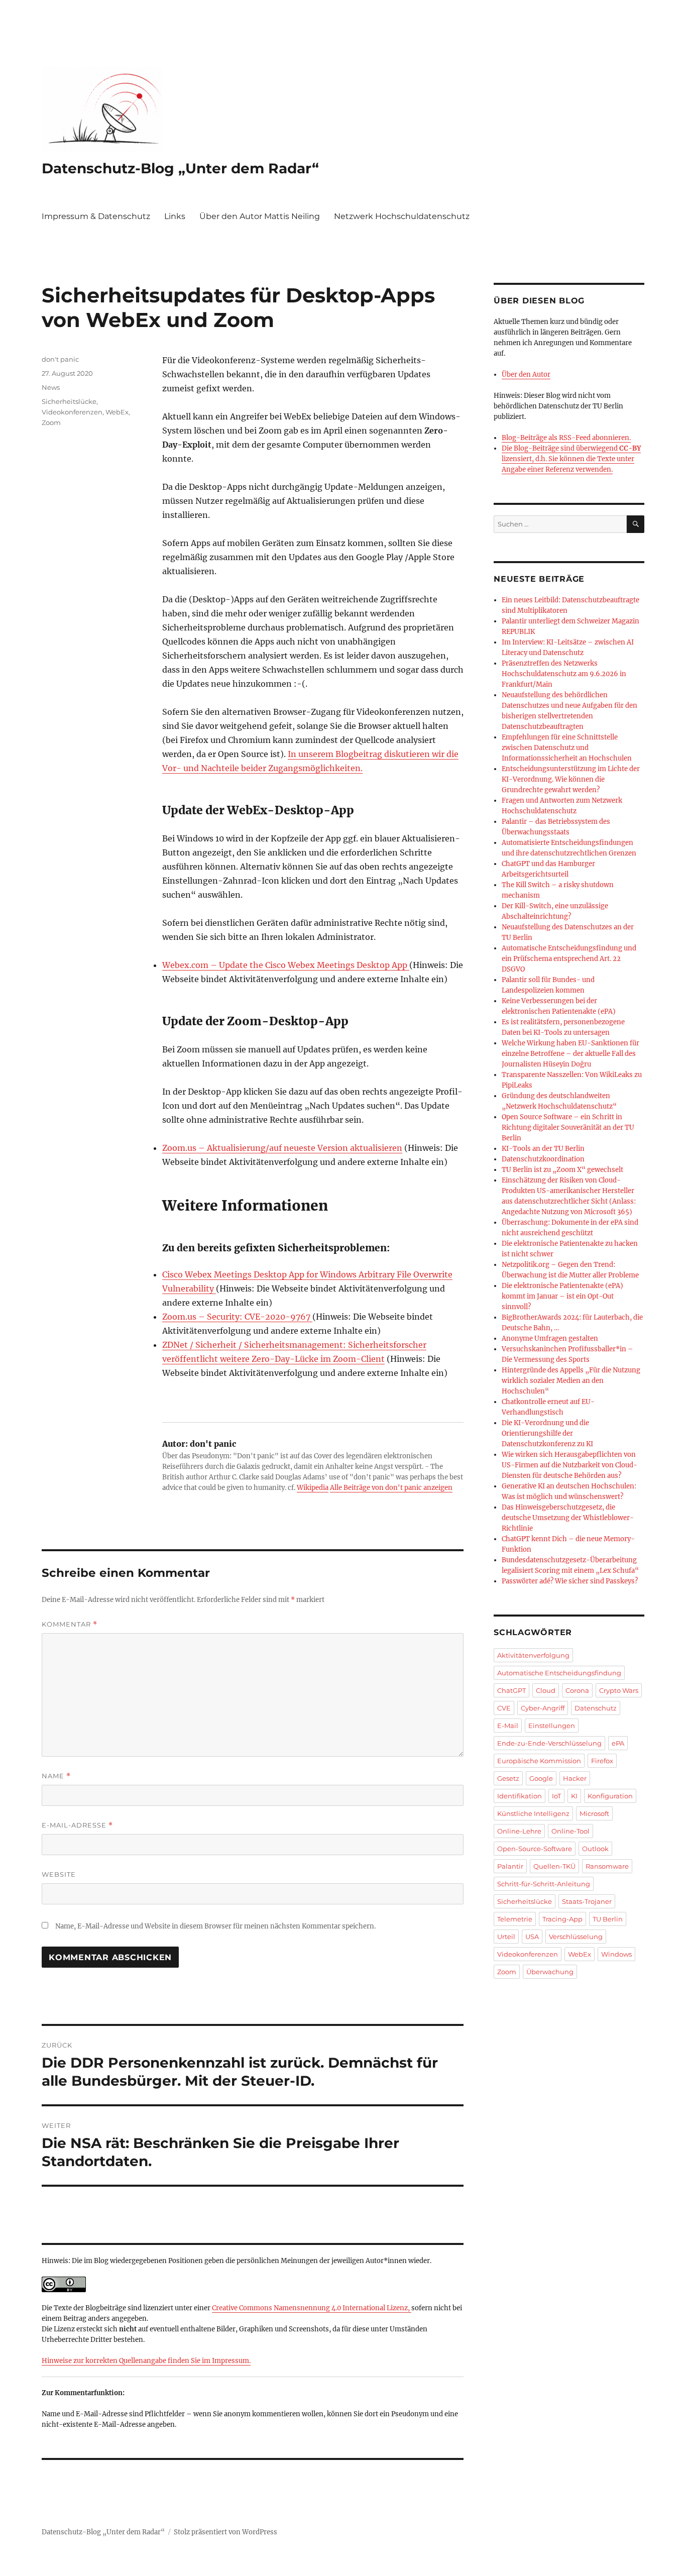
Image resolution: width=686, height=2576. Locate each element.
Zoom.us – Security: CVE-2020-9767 (237, 1317)
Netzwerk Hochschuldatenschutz (402, 216)
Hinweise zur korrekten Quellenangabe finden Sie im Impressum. (146, 2361)
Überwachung (550, 1972)
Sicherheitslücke (69, 401)
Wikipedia (313, 1488)
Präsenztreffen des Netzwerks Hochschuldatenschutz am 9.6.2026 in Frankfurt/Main (564, 674)
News (51, 387)
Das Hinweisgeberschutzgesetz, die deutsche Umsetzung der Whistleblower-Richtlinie (568, 1518)
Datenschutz (596, 1708)
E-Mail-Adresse (77, 1825)
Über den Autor (526, 374)
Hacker (575, 1778)
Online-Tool (570, 1831)
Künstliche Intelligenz (533, 1813)
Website (59, 1874)
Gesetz (508, 1778)
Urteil (506, 1937)
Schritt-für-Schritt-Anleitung (544, 1884)
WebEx (117, 412)
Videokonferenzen (72, 412)
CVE (504, 1708)
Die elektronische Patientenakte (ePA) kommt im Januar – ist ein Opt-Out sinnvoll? (562, 1296)
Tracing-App (562, 1919)
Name (56, 1776)
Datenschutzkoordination (543, 1159)
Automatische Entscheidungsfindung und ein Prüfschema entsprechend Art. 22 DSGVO (569, 959)
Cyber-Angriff (543, 1708)
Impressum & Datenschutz (96, 216)
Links (175, 216)
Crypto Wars (619, 1690)
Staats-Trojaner (587, 1901)
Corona (577, 1690)
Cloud (546, 1690)
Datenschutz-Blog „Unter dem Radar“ (180, 168)
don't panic (60, 359)
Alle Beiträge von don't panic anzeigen (391, 1488)
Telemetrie (515, 1919)
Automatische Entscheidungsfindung (559, 1673)
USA (532, 1937)
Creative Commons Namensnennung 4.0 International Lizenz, (312, 2308)
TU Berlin (608, 1919)
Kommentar (70, 1624)
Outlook (595, 1849)
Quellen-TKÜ (554, 1866)
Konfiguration (610, 1796)
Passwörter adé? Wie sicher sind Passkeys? (570, 1581)
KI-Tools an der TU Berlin (543, 1149)
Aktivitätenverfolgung (533, 1655)
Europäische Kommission (539, 1761)
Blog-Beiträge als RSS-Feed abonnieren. (566, 438)
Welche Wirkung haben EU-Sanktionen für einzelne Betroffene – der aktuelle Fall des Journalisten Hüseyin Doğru (570, 1054)
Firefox (602, 1761)
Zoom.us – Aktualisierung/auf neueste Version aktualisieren (282, 1148)
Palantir (510, 1866)
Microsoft (594, 1813)
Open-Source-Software (535, 1849)
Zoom (51, 422)
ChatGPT (511, 1690)
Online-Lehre (519, 1831)
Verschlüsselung (576, 1937)
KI (574, 1796)
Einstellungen (552, 1726)
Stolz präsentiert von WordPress (225, 2532)
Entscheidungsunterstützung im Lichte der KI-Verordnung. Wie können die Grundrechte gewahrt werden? (571, 779)
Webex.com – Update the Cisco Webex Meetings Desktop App (286, 965)
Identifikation (520, 1796)
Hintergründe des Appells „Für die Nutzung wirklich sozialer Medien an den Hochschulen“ (571, 1381)
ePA (618, 1743)
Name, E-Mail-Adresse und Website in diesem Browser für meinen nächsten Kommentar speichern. (215, 1926)
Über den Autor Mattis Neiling (260, 216)
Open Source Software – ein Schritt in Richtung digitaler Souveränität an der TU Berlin (568, 1128)
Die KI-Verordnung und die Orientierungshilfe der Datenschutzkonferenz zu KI (547, 1433)
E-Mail (508, 1726)
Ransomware (607, 1866)
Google (541, 1778)
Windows (616, 1954)
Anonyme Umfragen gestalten (550, 1338)
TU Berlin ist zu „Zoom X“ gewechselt (562, 1170)
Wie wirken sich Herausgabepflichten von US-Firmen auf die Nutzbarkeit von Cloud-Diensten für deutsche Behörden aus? (569, 1465)
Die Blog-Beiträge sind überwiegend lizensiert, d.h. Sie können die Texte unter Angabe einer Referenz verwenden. (571, 459)
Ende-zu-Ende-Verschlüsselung (549, 1743)
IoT (556, 1796)
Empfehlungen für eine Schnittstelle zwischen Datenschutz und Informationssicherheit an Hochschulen (567, 748)
